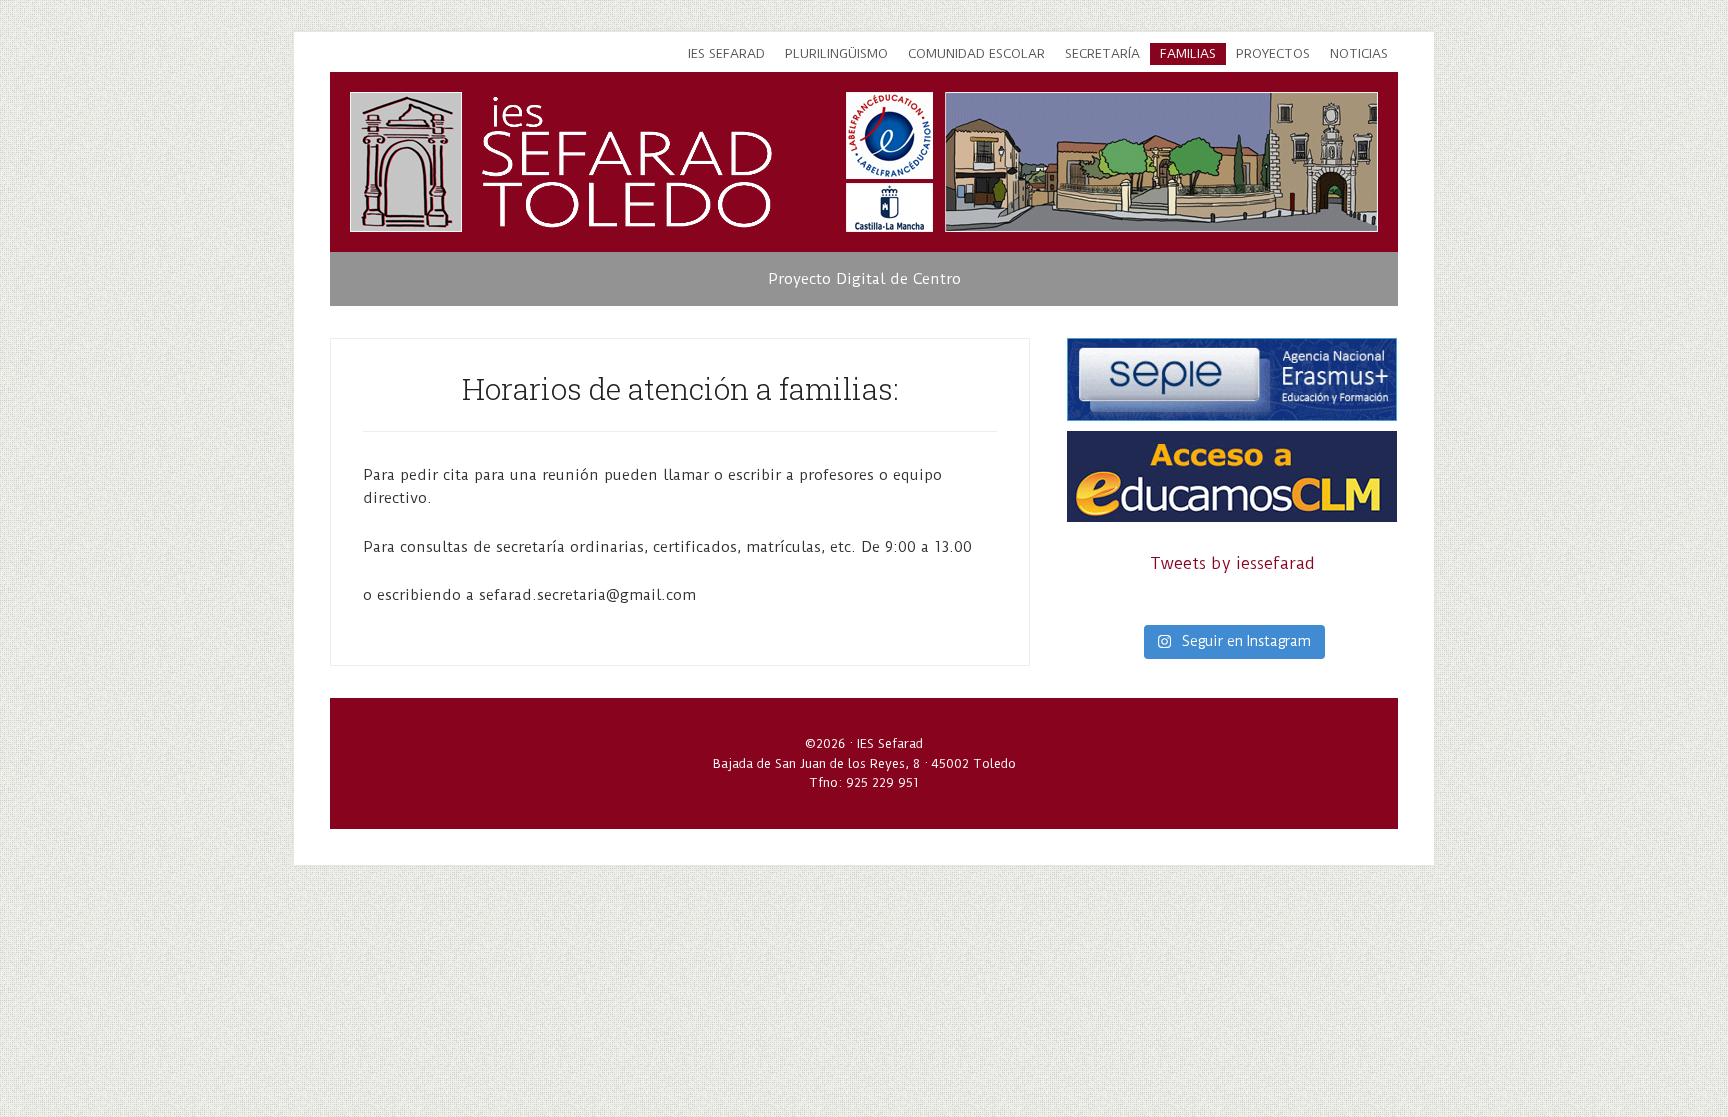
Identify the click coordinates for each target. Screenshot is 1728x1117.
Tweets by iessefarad (1232, 563)
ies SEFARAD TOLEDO (627, 162)
